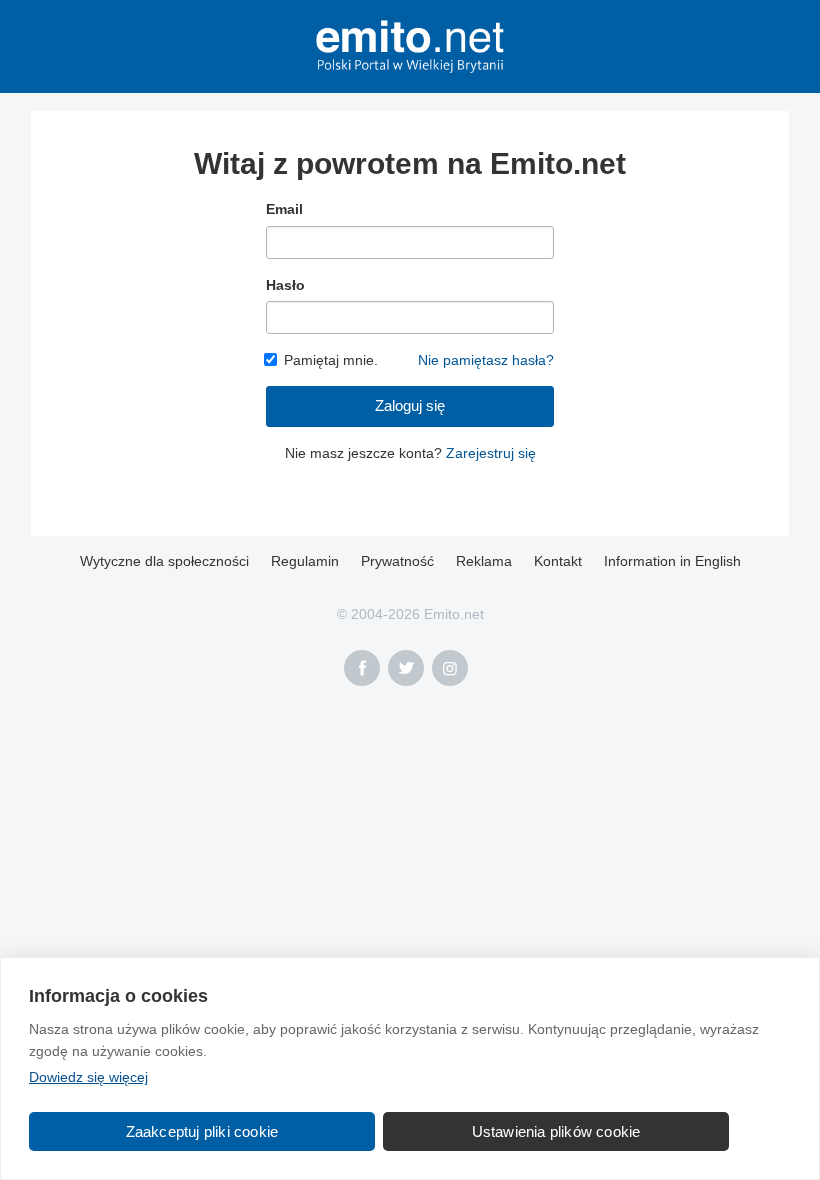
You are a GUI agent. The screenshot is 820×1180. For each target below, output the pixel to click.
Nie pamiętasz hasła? (486, 360)
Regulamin (305, 561)
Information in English (672, 561)
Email (284, 209)
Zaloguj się (410, 405)
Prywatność (397, 561)
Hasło (285, 285)
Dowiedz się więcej (88, 1077)
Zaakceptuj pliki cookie (202, 1131)
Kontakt (558, 561)
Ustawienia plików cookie (556, 1131)
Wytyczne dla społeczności (164, 561)
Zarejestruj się (491, 453)
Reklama (484, 561)
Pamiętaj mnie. (331, 360)
